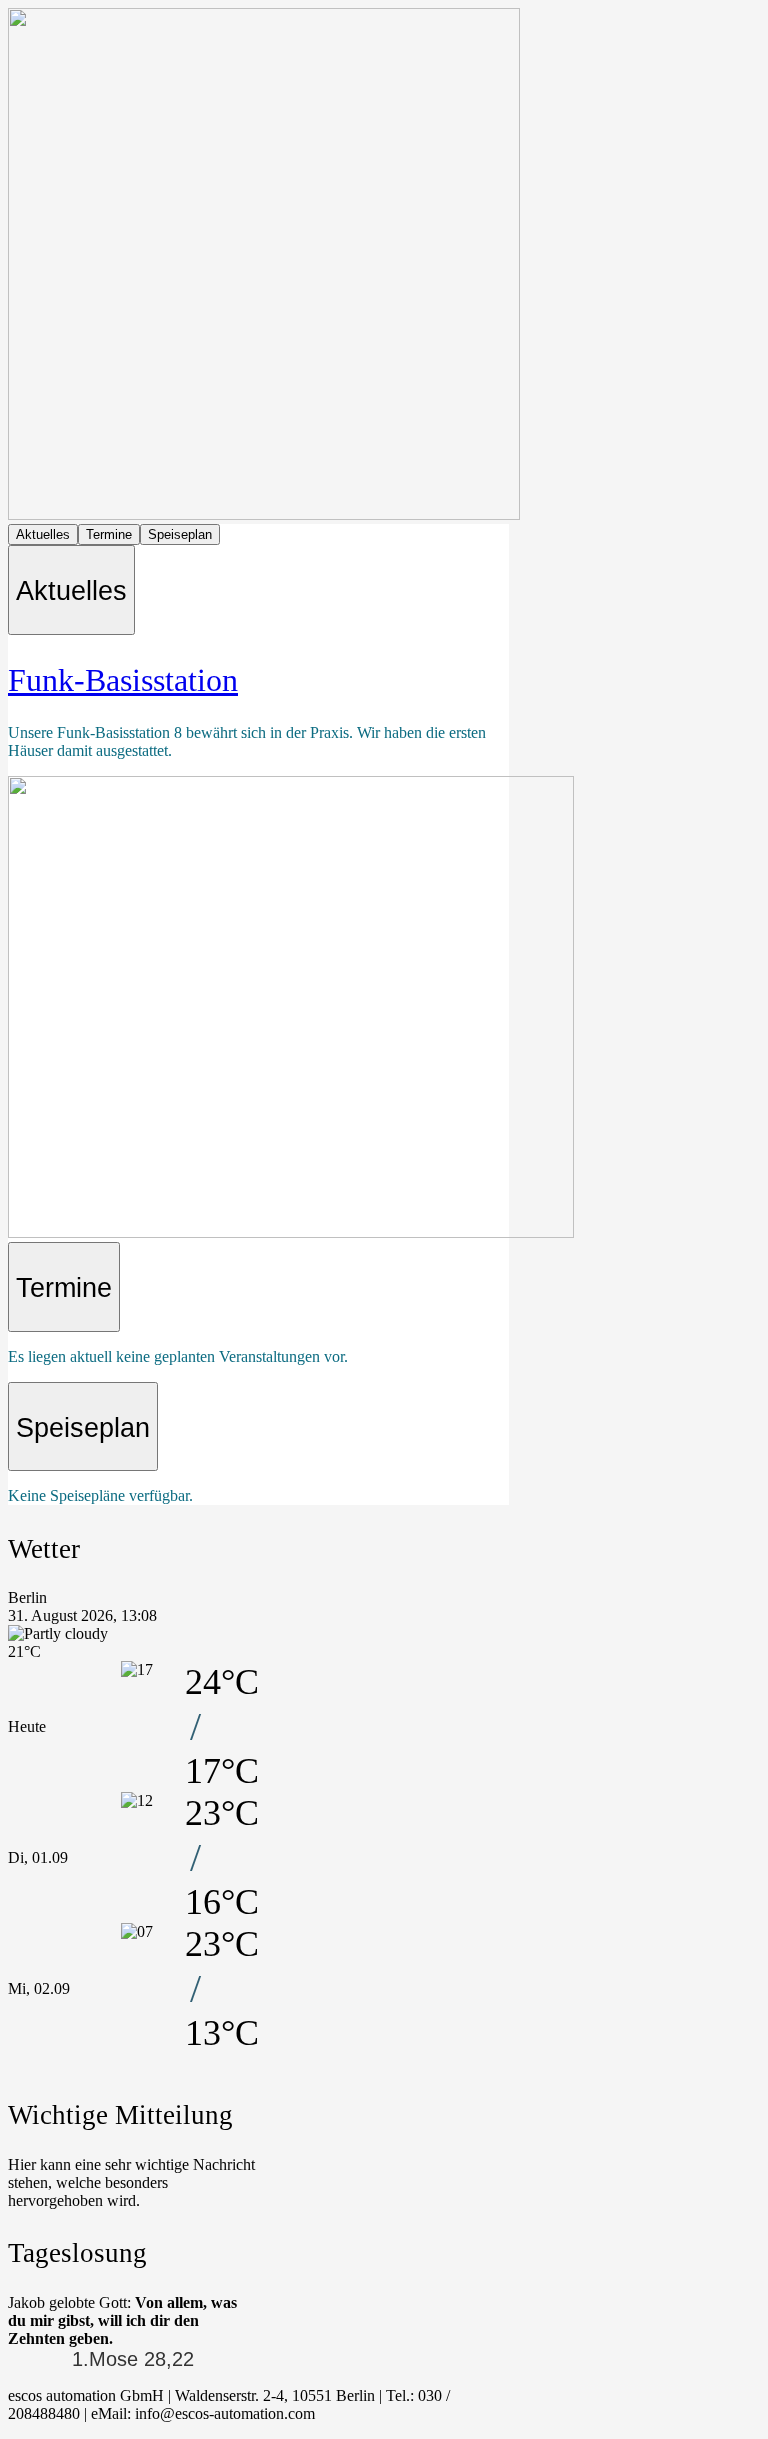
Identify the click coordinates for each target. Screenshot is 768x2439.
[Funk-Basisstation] (291, 1232)
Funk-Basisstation (123, 680)
